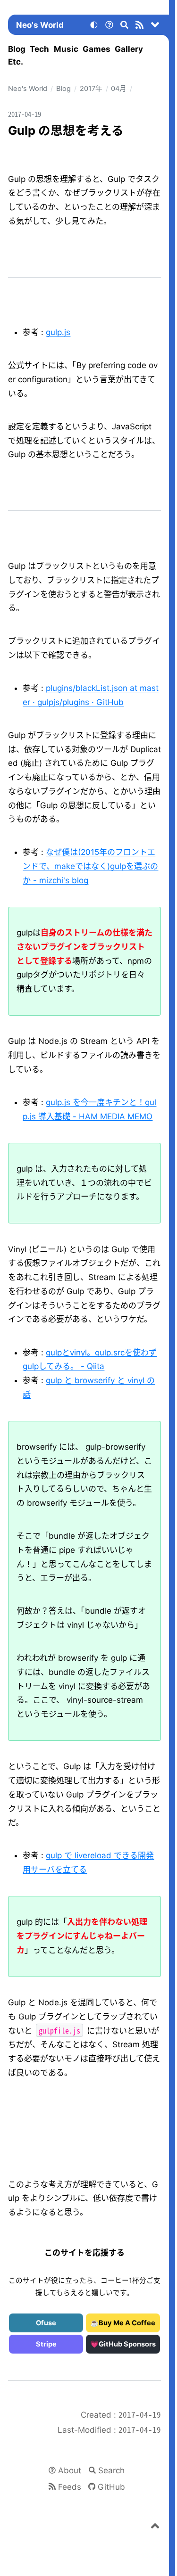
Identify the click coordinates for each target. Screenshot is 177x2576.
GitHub (111, 2487)
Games (97, 49)
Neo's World (40, 25)
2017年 (91, 89)
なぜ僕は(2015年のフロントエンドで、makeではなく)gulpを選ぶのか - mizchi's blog (90, 866)
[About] (109, 26)
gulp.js (58, 332)
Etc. (16, 62)
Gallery (129, 49)
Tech (39, 49)
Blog (17, 49)
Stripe (46, 2344)
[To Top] (155, 2527)
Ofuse (46, 2323)
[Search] (125, 26)
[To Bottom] (155, 26)
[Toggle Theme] (94, 26)
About (70, 2470)
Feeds (70, 2487)
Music (66, 49)
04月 (119, 89)
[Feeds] (140, 26)
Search (111, 2470)
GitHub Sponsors (127, 2344)
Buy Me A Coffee (127, 2323)
